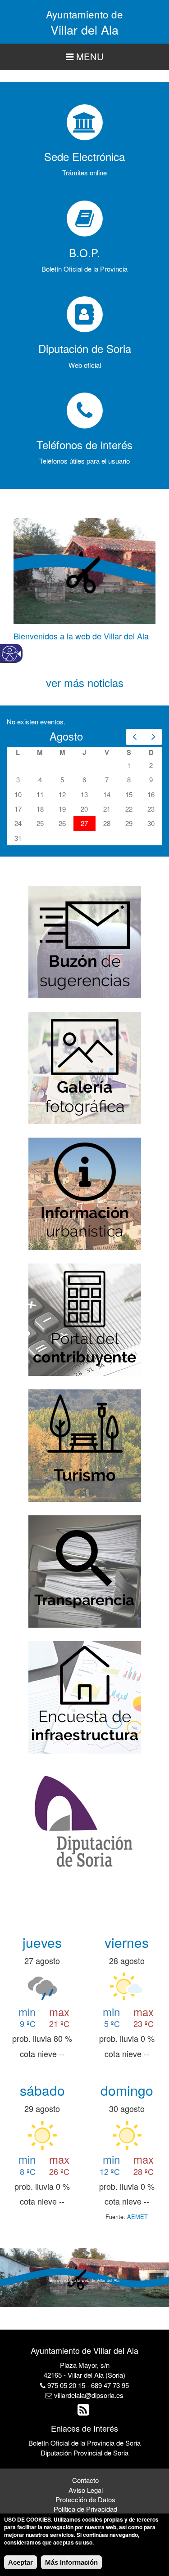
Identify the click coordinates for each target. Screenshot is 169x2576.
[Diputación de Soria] (85, 1822)
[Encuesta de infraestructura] (85, 1696)
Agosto (66, 736)
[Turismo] (85, 1444)
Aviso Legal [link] (86, 2490)
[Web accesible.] (10, 654)
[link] (135, 737)
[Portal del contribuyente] (85, 1319)
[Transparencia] (85, 1570)
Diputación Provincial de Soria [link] (84, 2453)
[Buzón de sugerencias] (85, 941)
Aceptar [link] (21, 2562)
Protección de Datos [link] (85, 2499)
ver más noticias (85, 682)
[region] (84, 57)
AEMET (137, 2217)
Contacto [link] (85, 2480)
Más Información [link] (71, 2562)
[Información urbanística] (85, 1193)
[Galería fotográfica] (85, 1067)
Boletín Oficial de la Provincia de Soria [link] (84, 2443)
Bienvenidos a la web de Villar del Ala (81, 636)
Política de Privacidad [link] (85, 2509)
